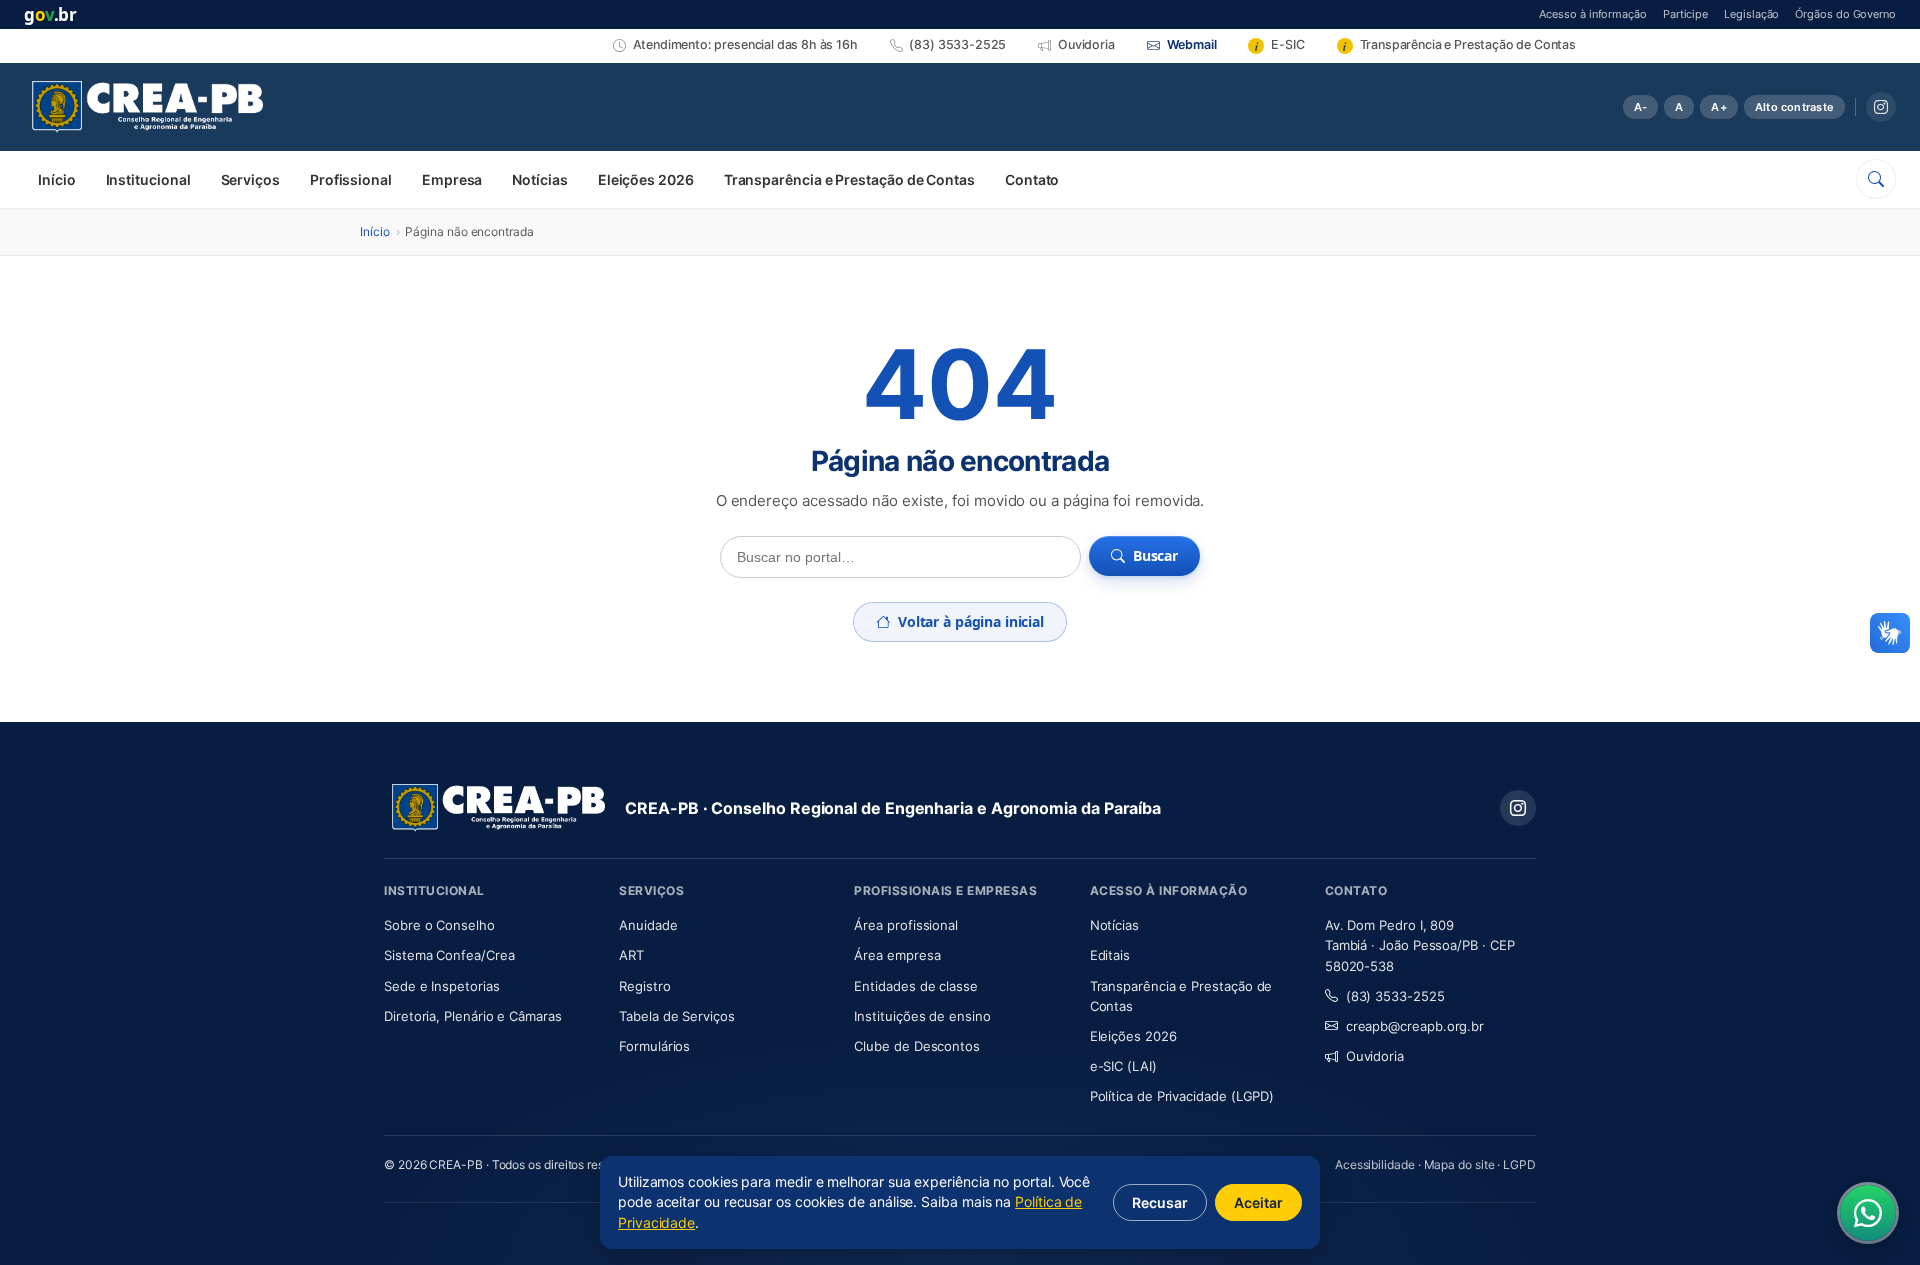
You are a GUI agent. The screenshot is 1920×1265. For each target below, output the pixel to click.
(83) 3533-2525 (1395, 996)
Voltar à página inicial (971, 621)
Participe (1685, 13)
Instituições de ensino (922, 1016)
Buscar (1155, 555)
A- (1640, 107)
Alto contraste (1794, 107)
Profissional (351, 179)
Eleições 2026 (646, 179)
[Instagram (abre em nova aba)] (1881, 107)
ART (690, 954)
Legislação (1751, 13)
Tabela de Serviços (677, 1016)
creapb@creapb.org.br (1415, 1026)
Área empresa (897, 955)
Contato (1032, 179)
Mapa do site (1459, 1164)
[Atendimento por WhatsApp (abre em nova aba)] (1868, 1213)
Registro (644, 986)
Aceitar (1258, 1202)
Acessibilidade (1375, 1164)
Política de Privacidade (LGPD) (1182, 1096)
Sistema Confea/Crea (489, 954)
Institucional (148, 179)
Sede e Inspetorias (442, 986)
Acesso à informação (1592, 13)
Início (57, 179)
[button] (1890, 633)
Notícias (539, 179)
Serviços (250, 179)
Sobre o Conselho (489, 924)
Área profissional (906, 925)
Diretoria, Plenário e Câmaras (489, 1015)
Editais (1110, 955)
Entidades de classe (915, 986)
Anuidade (707, 924)
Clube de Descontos (917, 1046)
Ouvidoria (1375, 1056)
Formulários (654, 1046)
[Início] (147, 107)
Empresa (452, 179)
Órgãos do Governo (1845, 13)
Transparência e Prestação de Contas (849, 179)
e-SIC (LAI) (1123, 1066)
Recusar (1160, 1202)
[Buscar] (1876, 179)
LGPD (1519, 1164)
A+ (1718, 107)
